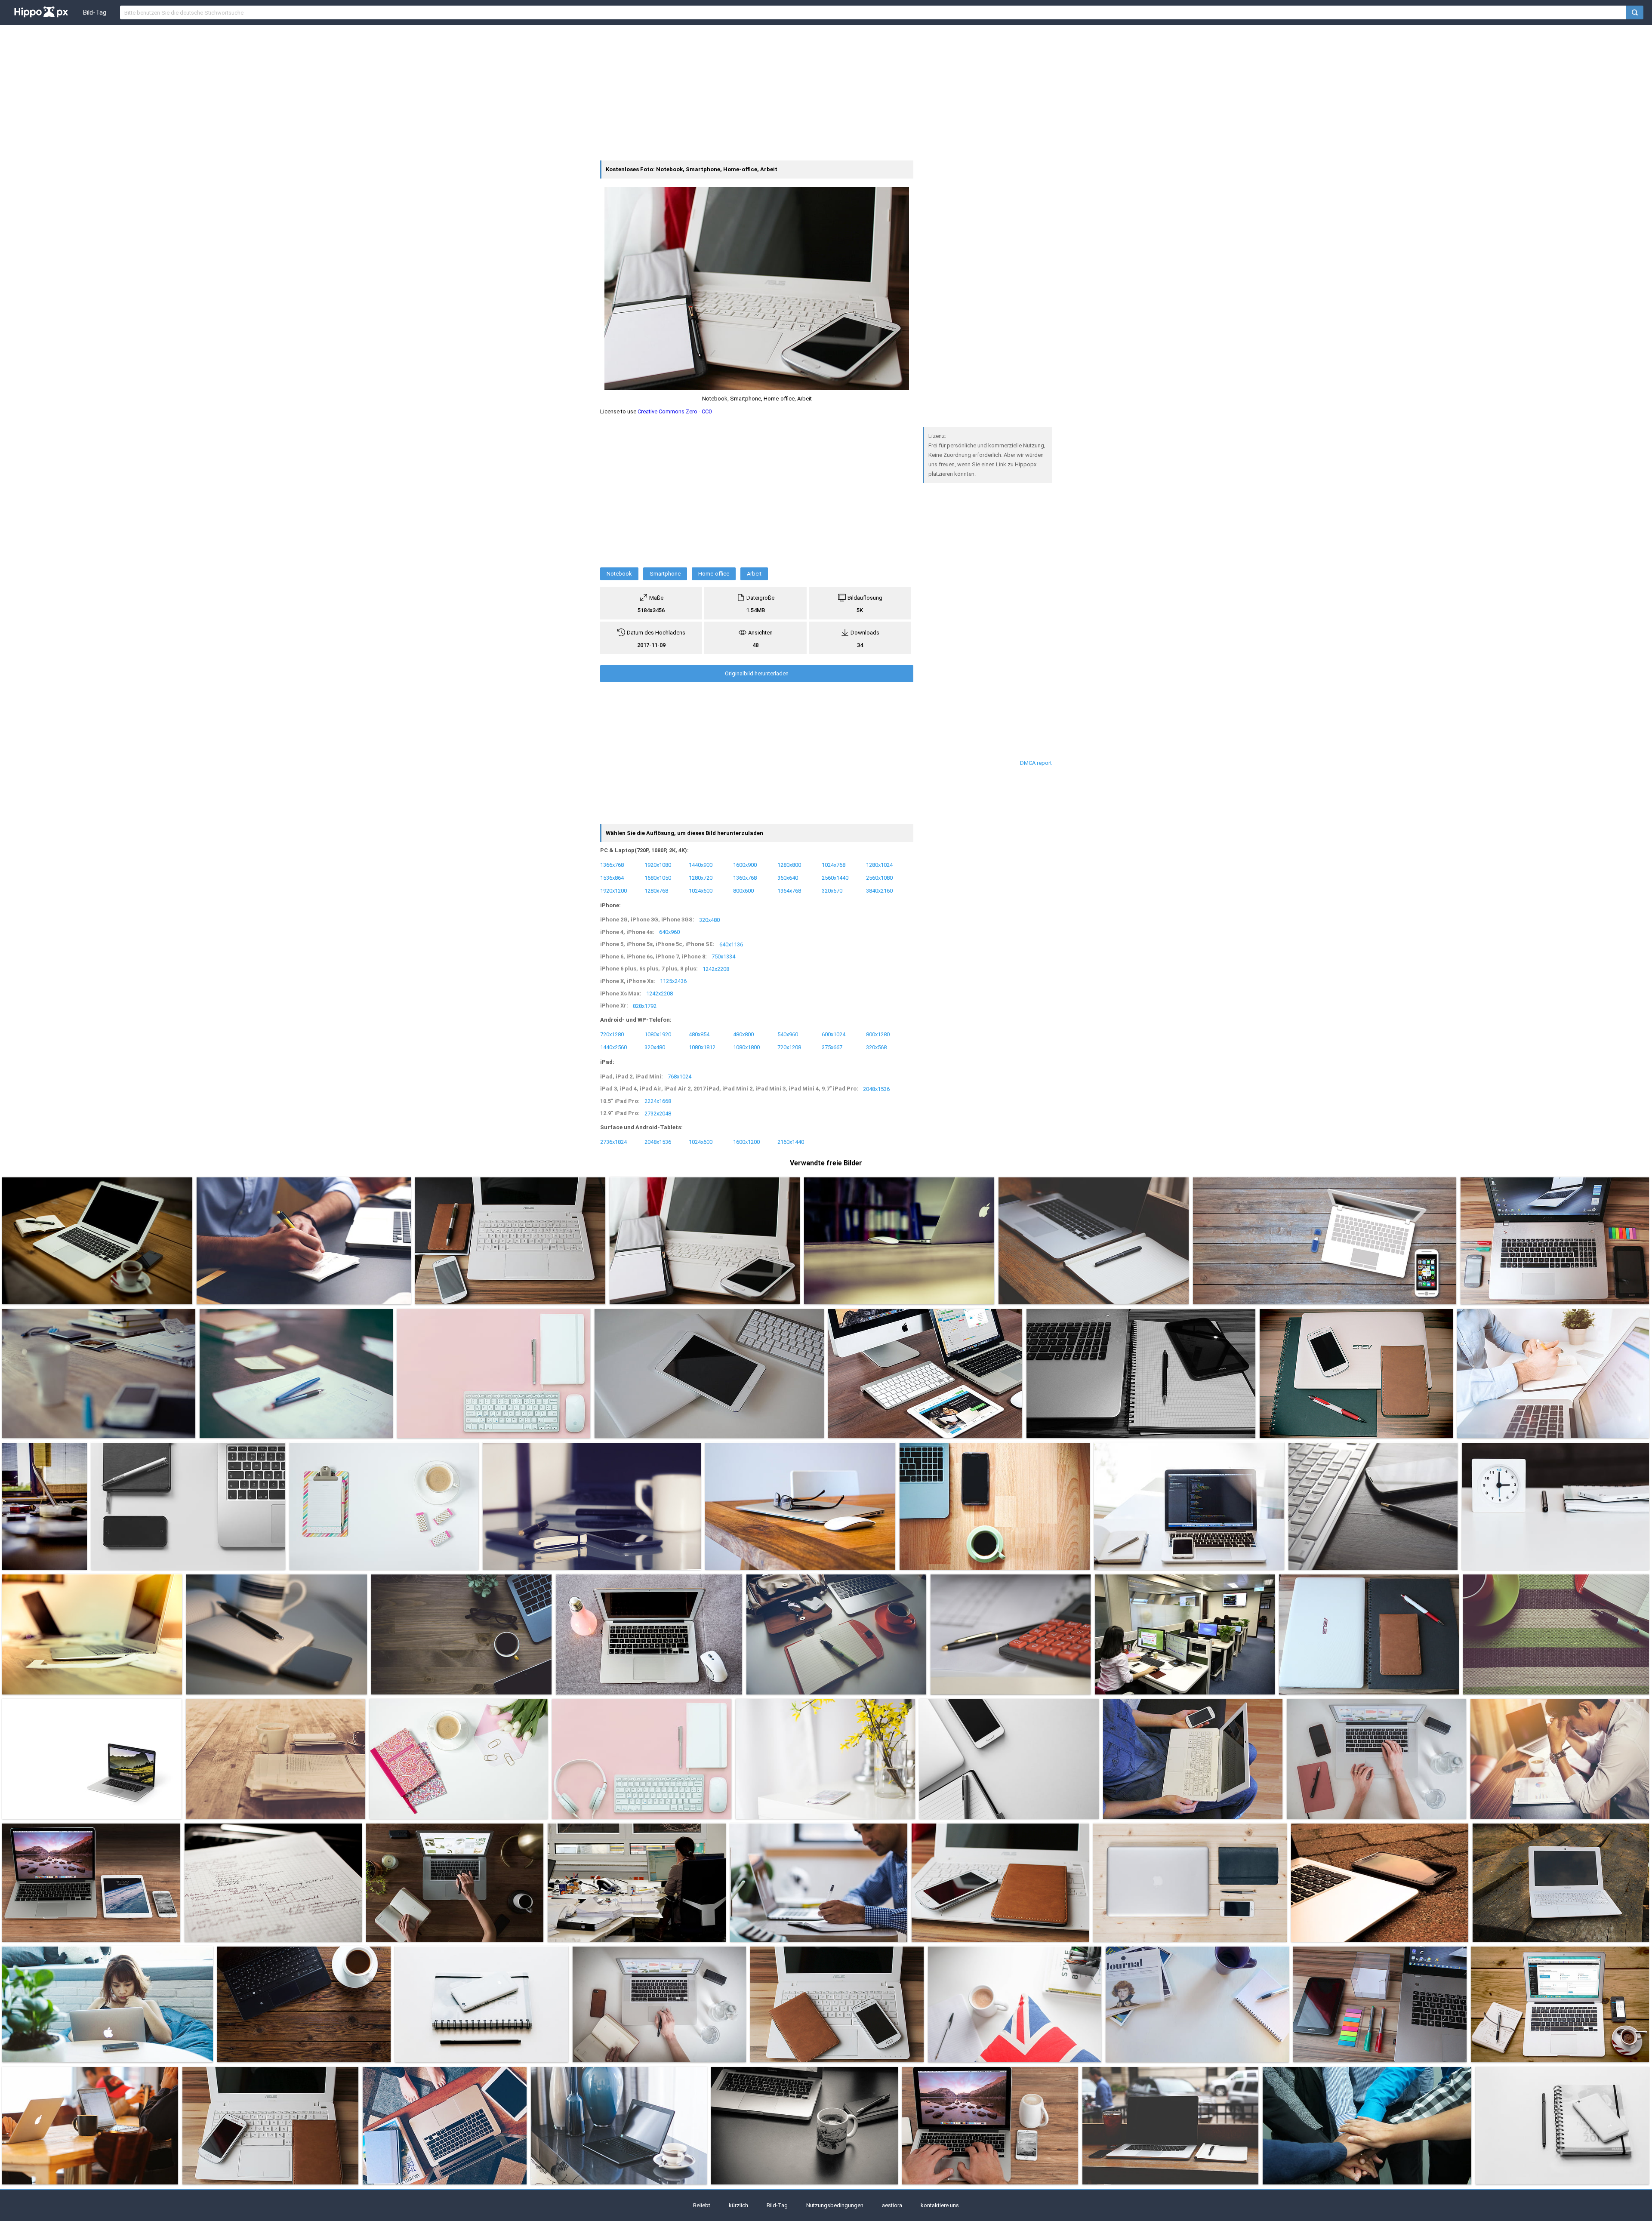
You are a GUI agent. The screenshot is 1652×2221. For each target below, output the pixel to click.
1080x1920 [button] (658, 1034)
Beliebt (702, 2205)
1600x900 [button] (745, 864)
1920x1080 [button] (658, 864)
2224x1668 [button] (658, 1101)
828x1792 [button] (645, 1006)
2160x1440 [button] (791, 1142)
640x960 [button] (669, 932)
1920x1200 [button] (613, 890)
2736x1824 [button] (613, 1142)
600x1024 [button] (834, 1034)
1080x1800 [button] (746, 1047)
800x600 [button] (743, 890)
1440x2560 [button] (613, 1047)
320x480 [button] (709, 920)
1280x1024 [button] (879, 864)
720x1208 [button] (789, 1047)
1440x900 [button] (701, 864)
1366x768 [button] (612, 864)
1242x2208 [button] (716, 969)
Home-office (714, 574)
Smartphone (665, 574)
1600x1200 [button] (746, 1142)
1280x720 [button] (701, 877)
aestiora (892, 2205)
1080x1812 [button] (702, 1047)
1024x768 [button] (834, 864)
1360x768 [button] (745, 877)
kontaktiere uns (940, 2205)
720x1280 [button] (612, 1034)
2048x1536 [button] (876, 1089)
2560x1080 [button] (879, 877)
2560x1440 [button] (835, 877)
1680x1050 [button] (658, 877)
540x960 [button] (788, 1034)
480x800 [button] (743, 1034)
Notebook (619, 574)
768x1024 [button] (680, 1077)
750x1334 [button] (723, 956)
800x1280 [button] (878, 1034)
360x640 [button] (788, 877)
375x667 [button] (832, 1047)
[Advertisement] (826, 92)
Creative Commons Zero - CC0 (675, 411)
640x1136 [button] (731, 944)
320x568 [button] (876, 1047)
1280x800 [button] (789, 864)
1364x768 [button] (789, 890)
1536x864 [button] (612, 877)
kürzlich (738, 2205)
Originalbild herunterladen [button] (757, 673)
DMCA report (1036, 763)
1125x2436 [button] (673, 981)
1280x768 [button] (656, 890)
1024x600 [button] (701, 890)
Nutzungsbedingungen (835, 2205)
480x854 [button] (699, 1034)
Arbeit (754, 574)
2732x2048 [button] (658, 1113)
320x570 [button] (832, 890)
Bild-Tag (95, 12)
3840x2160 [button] (879, 890)
